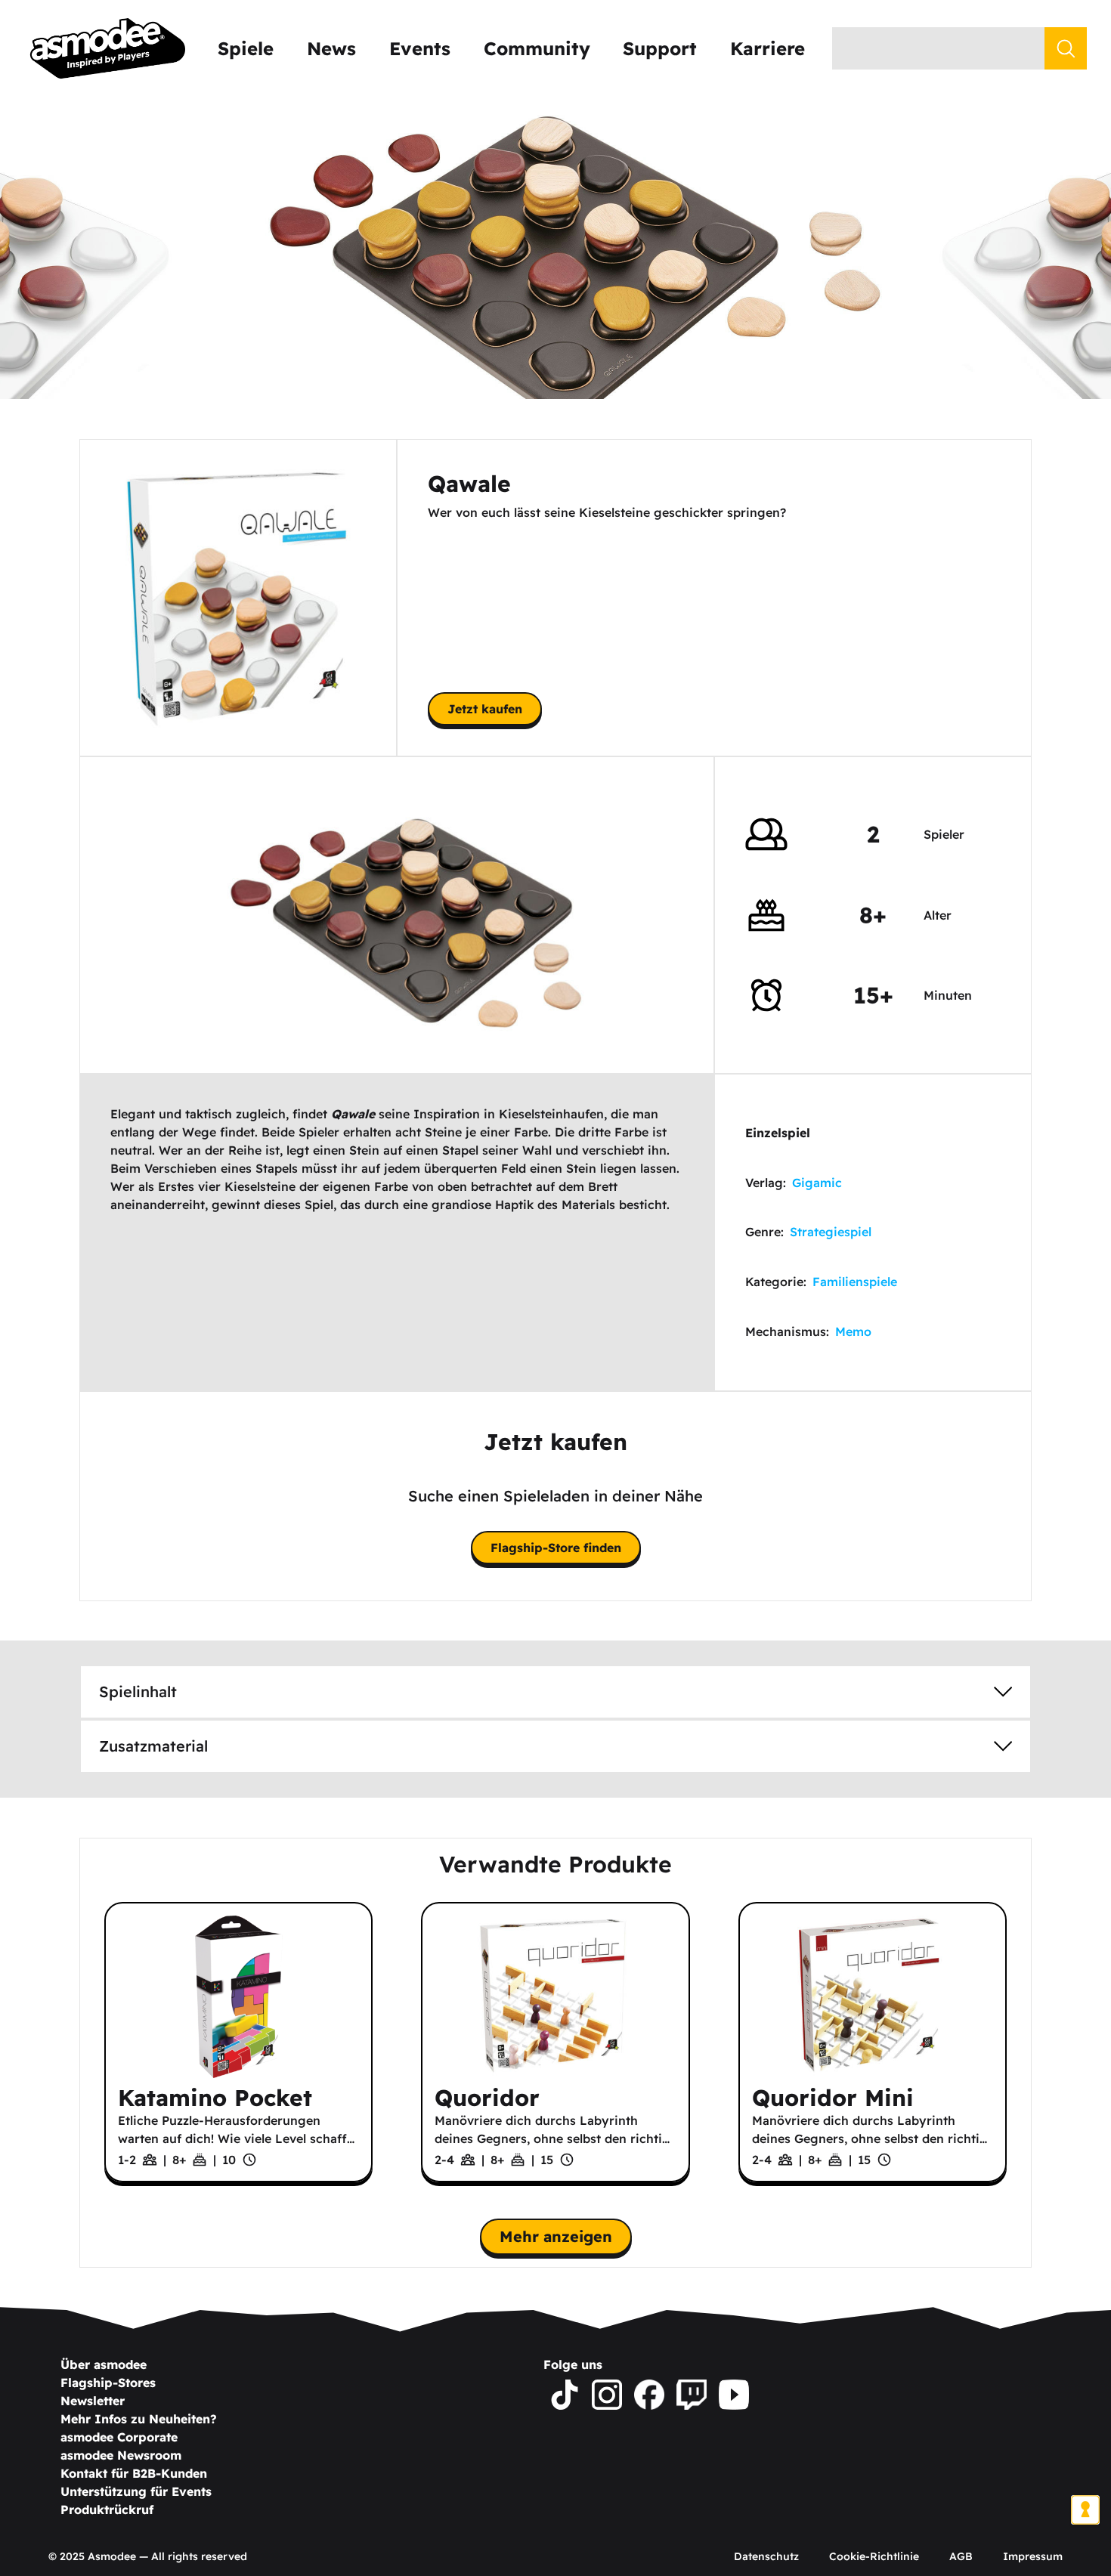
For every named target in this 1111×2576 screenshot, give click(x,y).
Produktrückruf (107, 2510)
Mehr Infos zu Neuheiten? (139, 2419)
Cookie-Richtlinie (874, 2556)
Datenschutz (766, 2556)
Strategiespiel (831, 1232)
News (331, 48)
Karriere (767, 48)
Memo (853, 1331)
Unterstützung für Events (136, 2491)
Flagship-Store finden (556, 1548)
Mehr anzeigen (556, 2236)
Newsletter (93, 2401)
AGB (961, 2556)
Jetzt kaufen (485, 709)
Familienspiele (855, 1282)
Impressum (1033, 2556)
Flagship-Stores (108, 2383)
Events (420, 48)
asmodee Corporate (119, 2437)
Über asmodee (104, 2364)
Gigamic (817, 1183)
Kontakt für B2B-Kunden (134, 2473)
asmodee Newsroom (121, 2455)
